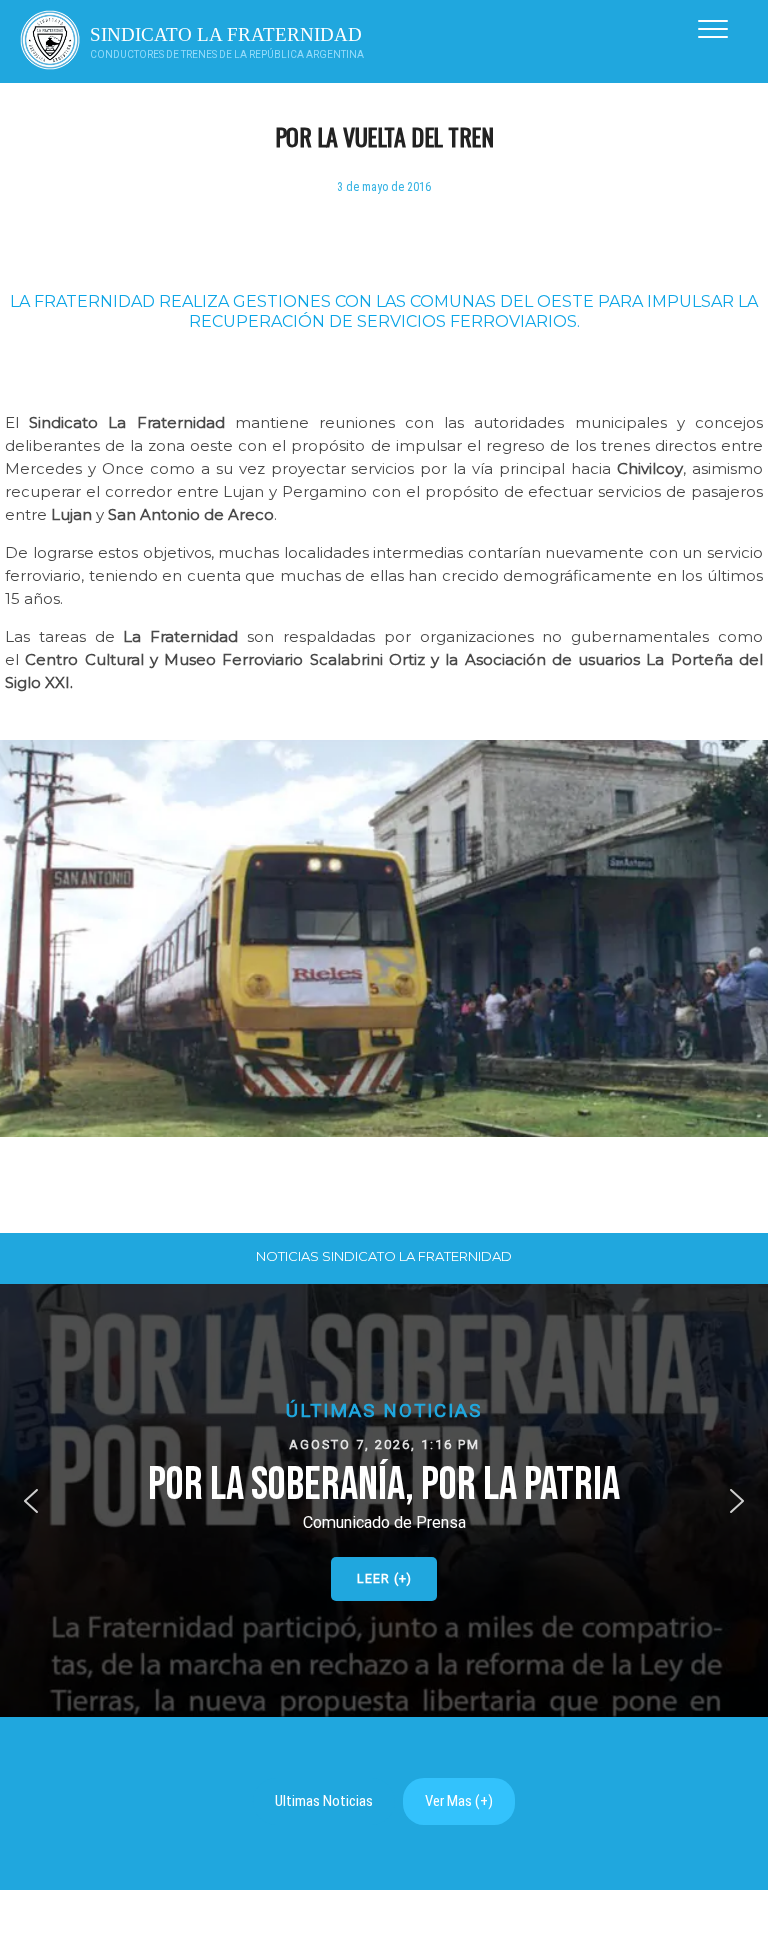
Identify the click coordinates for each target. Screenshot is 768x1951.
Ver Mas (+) (459, 1801)
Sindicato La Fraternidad (226, 34)
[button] (384, 1500)
